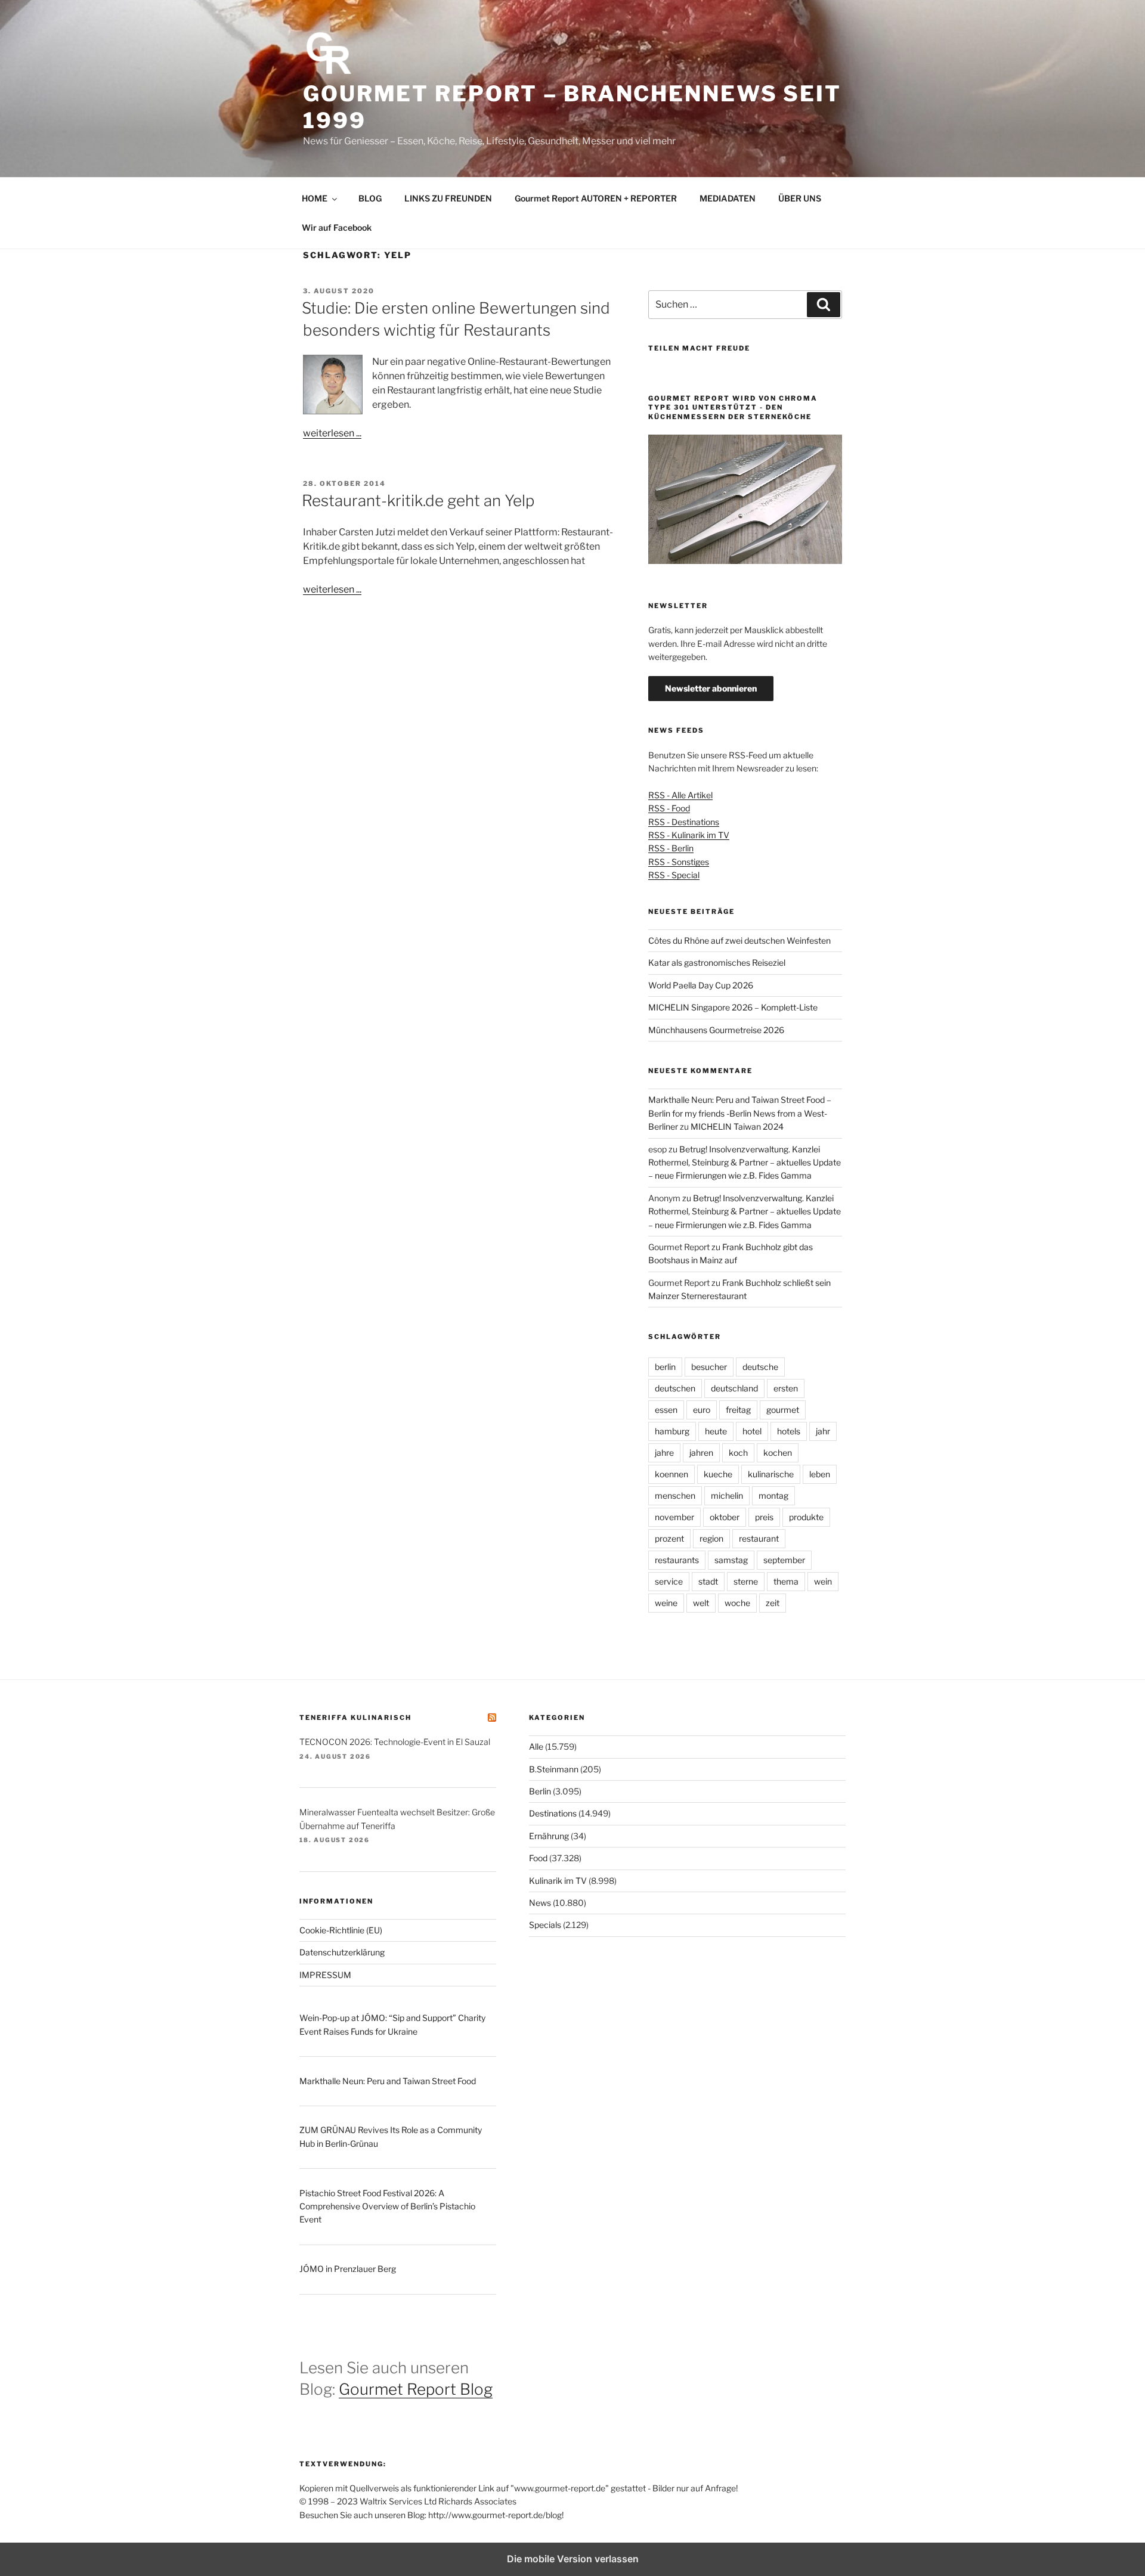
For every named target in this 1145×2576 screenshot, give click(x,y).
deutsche (760, 1367)
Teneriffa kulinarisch (355, 1718)
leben (820, 1474)
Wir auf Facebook (337, 227)
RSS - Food (669, 808)
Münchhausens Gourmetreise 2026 (716, 1030)
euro (702, 1410)
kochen (778, 1453)
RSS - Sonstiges (679, 862)
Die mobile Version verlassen (573, 2559)
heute (716, 1431)
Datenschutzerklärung (342, 1952)
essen (666, 1410)
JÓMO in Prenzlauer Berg (348, 2269)
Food (538, 1858)
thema (786, 1581)
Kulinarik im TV (558, 1881)
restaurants (677, 1560)
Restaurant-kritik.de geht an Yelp (418, 500)
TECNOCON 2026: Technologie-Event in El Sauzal (395, 1742)
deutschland (734, 1388)
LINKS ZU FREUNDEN (448, 198)
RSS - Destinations (684, 822)
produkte (806, 1517)
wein (823, 1581)
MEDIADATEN (728, 198)
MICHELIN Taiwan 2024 (737, 1126)
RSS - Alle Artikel (680, 795)
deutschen (675, 1388)
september (784, 1560)
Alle (536, 1746)
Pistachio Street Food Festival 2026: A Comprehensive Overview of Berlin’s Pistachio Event (387, 2206)
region (711, 1538)
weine (666, 1603)
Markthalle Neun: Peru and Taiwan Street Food (388, 2081)
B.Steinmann (554, 1769)
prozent (669, 1538)
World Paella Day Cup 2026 (701, 985)
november (674, 1517)
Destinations (553, 1813)
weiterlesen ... (332, 433)
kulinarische (771, 1474)
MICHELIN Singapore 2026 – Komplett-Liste (733, 1007)
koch (738, 1453)
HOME (315, 198)
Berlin (540, 1791)
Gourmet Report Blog (416, 2389)
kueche (718, 1474)
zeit (773, 1603)
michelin (727, 1495)
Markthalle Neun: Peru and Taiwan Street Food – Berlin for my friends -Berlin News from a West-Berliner (740, 1113)
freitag (738, 1410)
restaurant (759, 1538)
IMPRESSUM (325, 1975)
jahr (823, 1431)
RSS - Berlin (671, 848)
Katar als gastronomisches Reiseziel (717, 962)
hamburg (672, 1431)
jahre (664, 1453)
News (540, 1903)
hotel (752, 1431)
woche (737, 1603)
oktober (725, 1517)
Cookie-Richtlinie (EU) (341, 1930)
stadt (708, 1581)
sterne (746, 1581)
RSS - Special (674, 875)
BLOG (370, 198)
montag (773, 1495)
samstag (731, 1560)
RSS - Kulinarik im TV (689, 835)
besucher (709, 1367)
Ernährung (549, 1836)
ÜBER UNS (800, 198)
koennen (671, 1474)
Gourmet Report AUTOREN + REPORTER (596, 198)
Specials (545, 1925)
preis (764, 1517)
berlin (665, 1367)
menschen (675, 1495)
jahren (701, 1453)
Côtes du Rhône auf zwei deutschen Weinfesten (739, 940)
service (669, 1581)
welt (701, 1603)
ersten (786, 1388)
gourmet (783, 1410)
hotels (789, 1431)
